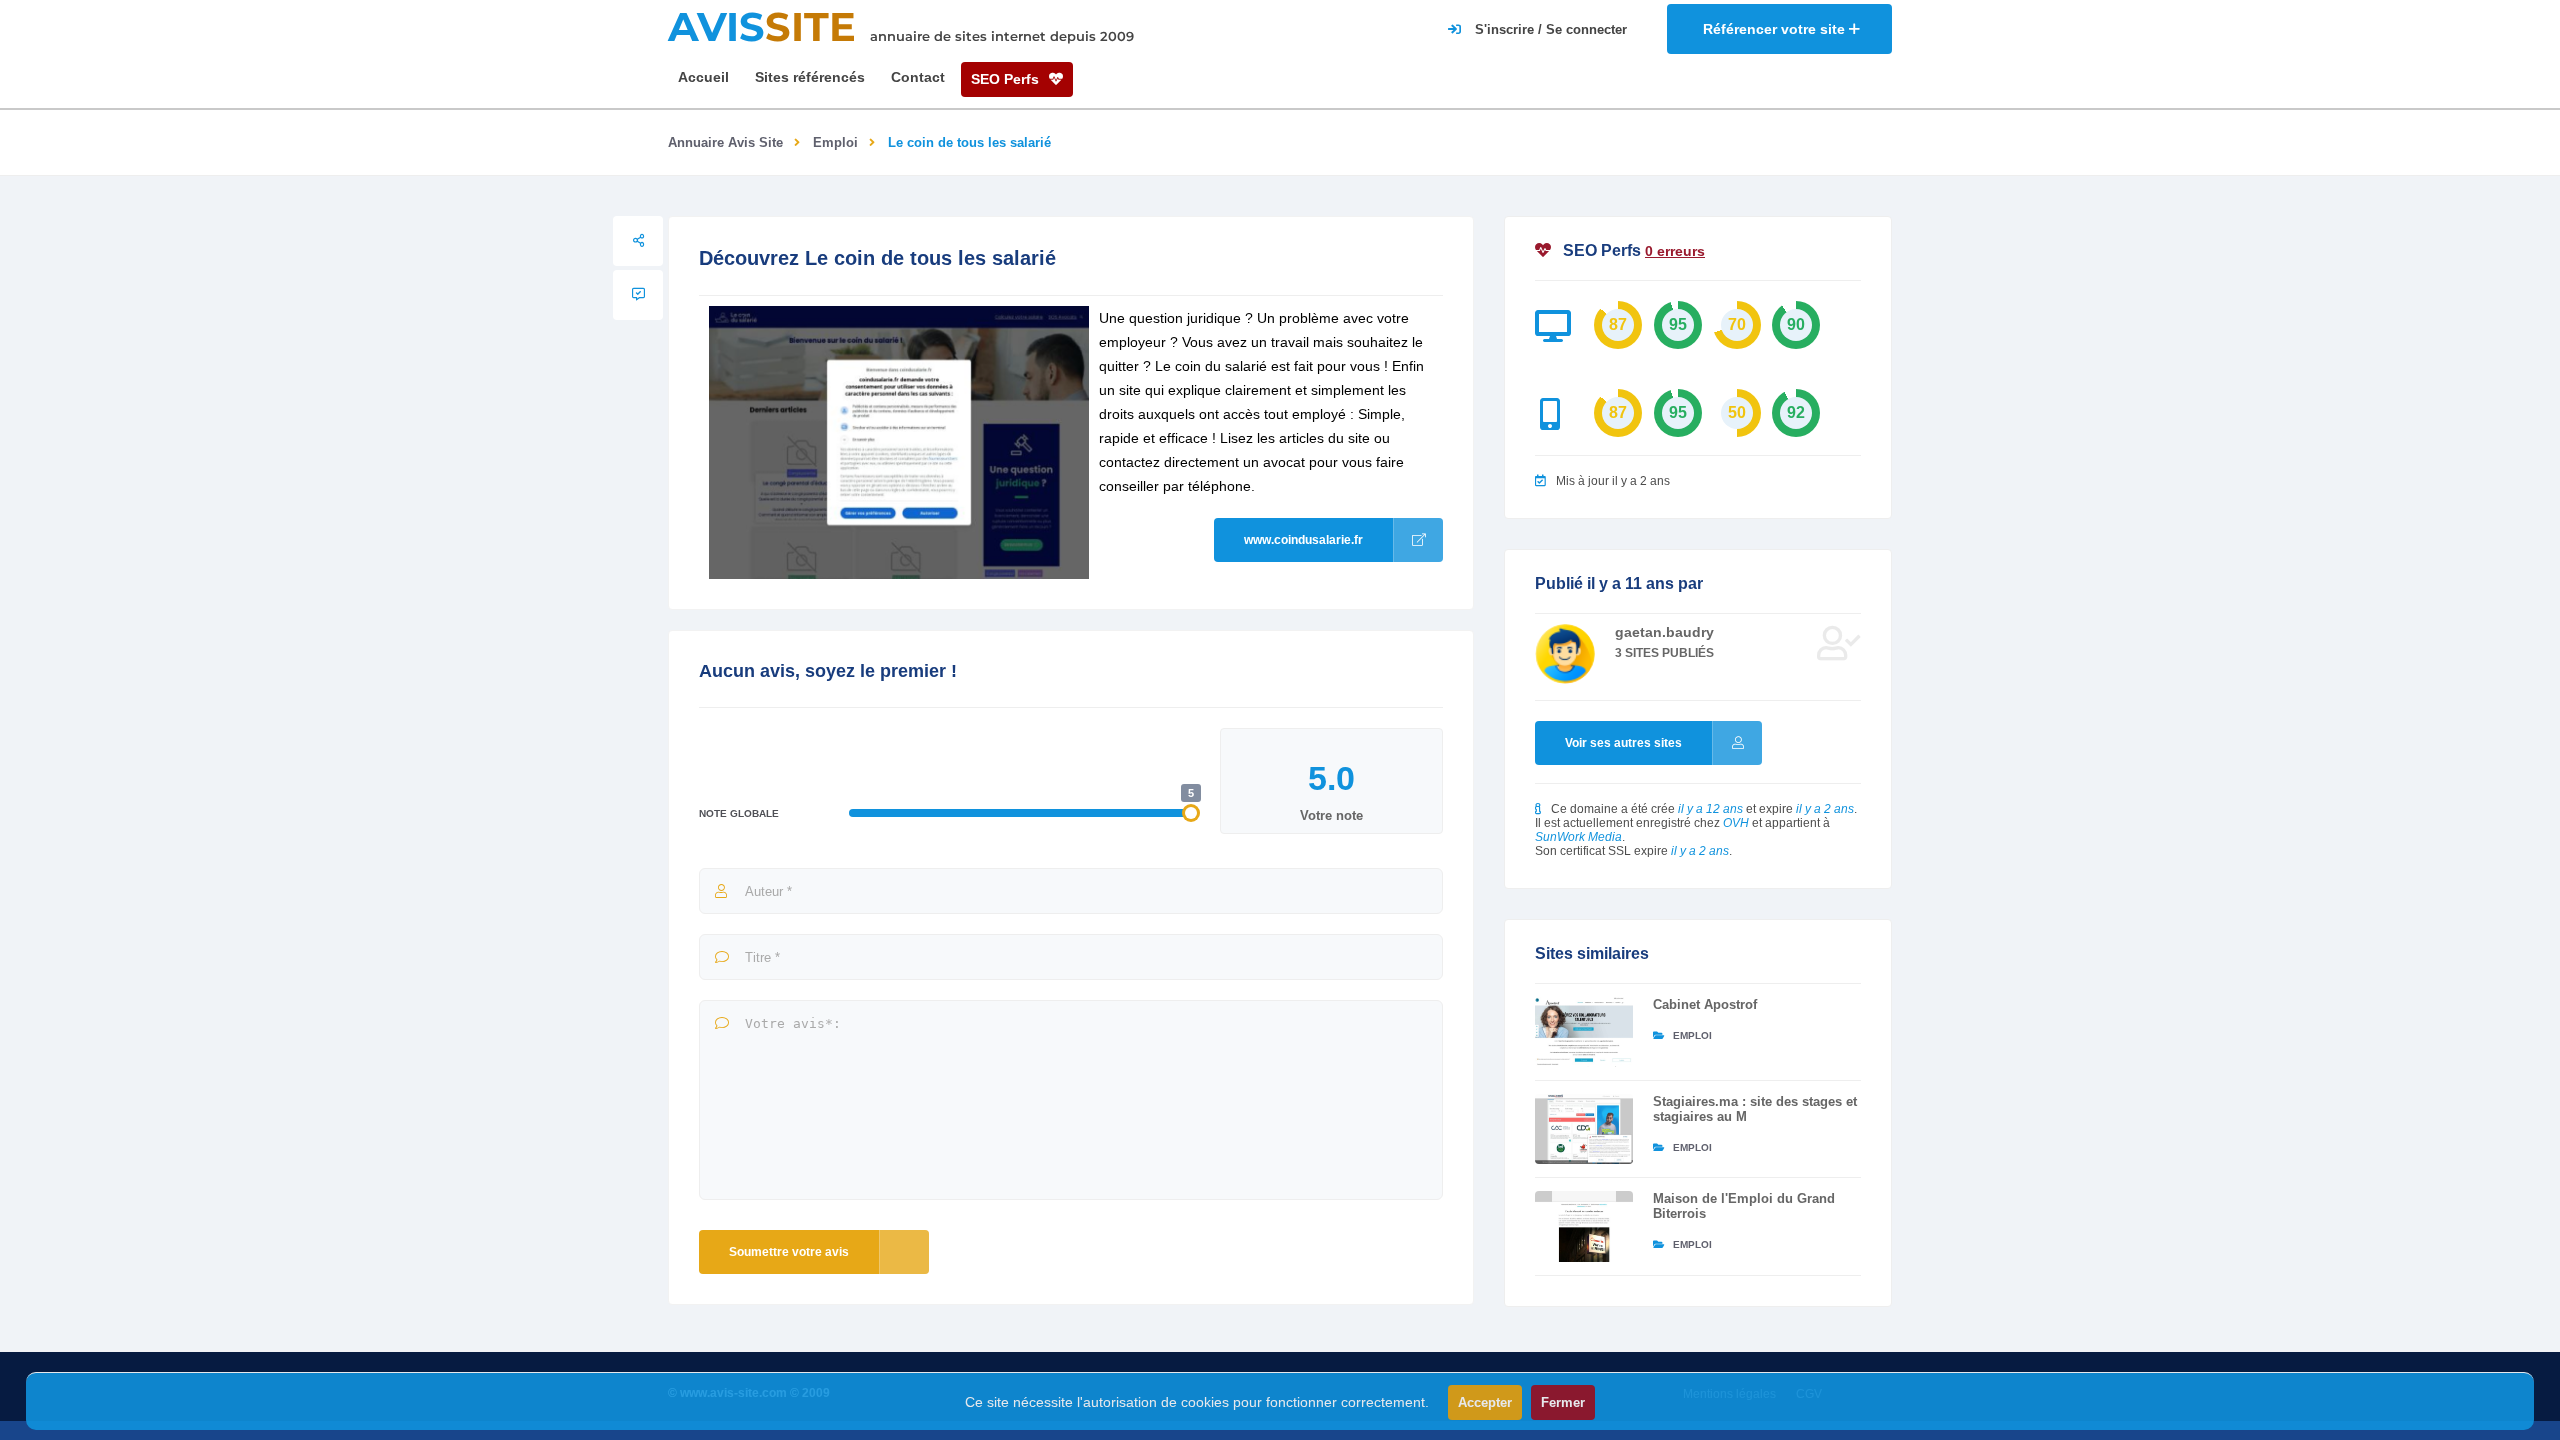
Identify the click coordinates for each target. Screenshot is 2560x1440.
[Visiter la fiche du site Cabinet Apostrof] (1584, 1032)
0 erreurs (1675, 251)
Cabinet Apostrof (1705, 1004)
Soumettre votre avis (789, 1252)
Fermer (1563, 1402)
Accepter (1485, 1402)
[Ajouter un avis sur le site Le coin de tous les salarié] (638, 295)
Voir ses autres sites (1623, 743)
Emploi (835, 142)
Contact (918, 77)
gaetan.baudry (1664, 632)
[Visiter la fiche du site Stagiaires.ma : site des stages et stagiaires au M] (1584, 1129)
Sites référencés (810, 77)
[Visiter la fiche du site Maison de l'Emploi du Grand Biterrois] (1584, 1226)
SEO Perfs (1007, 79)
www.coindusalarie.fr (1303, 540)
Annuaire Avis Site (725, 142)
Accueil (703, 77)
